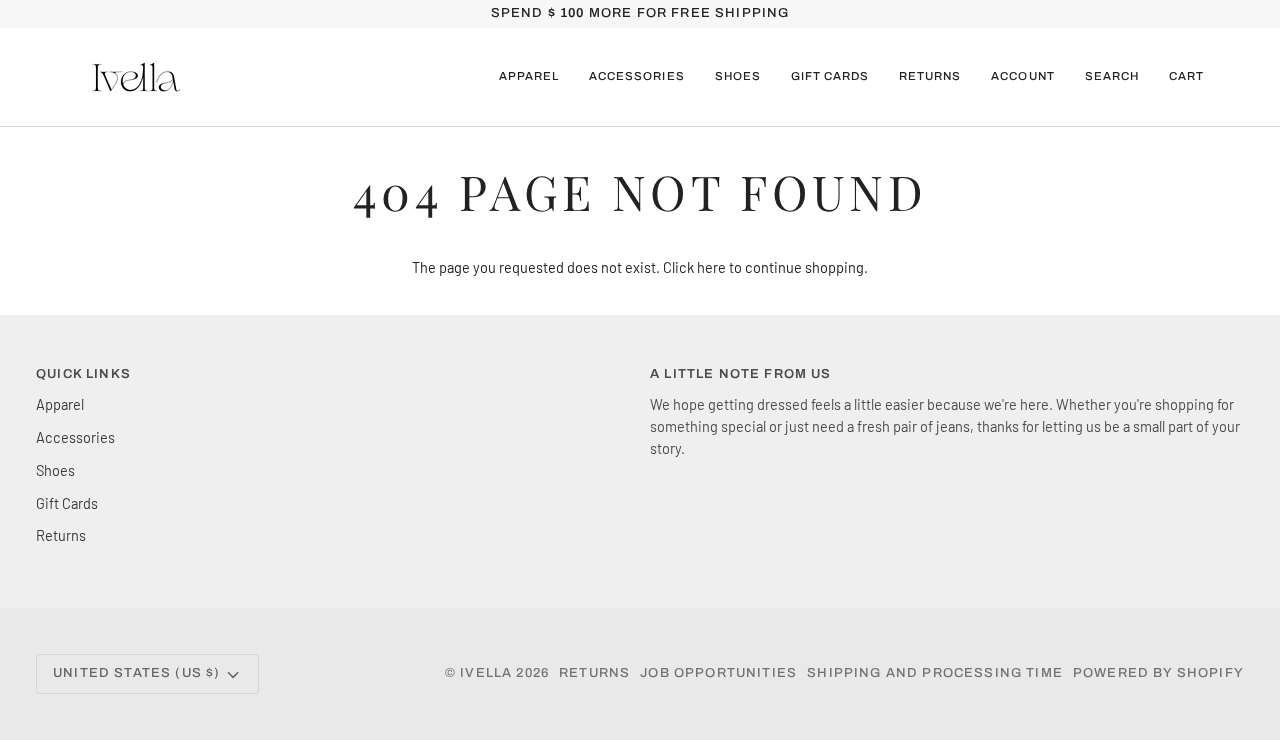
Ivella (486, 673)
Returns (61, 535)
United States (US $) (136, 673)
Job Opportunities (718, 673)
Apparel (60, 404)
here (711, 267)
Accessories (75, 437)
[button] (529, 77)
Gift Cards (67, 503)
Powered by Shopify (1158, 673)
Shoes (55, 470)
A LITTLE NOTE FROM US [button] (741, 374)
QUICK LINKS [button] (83, 374)
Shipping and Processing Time (935, 673)
